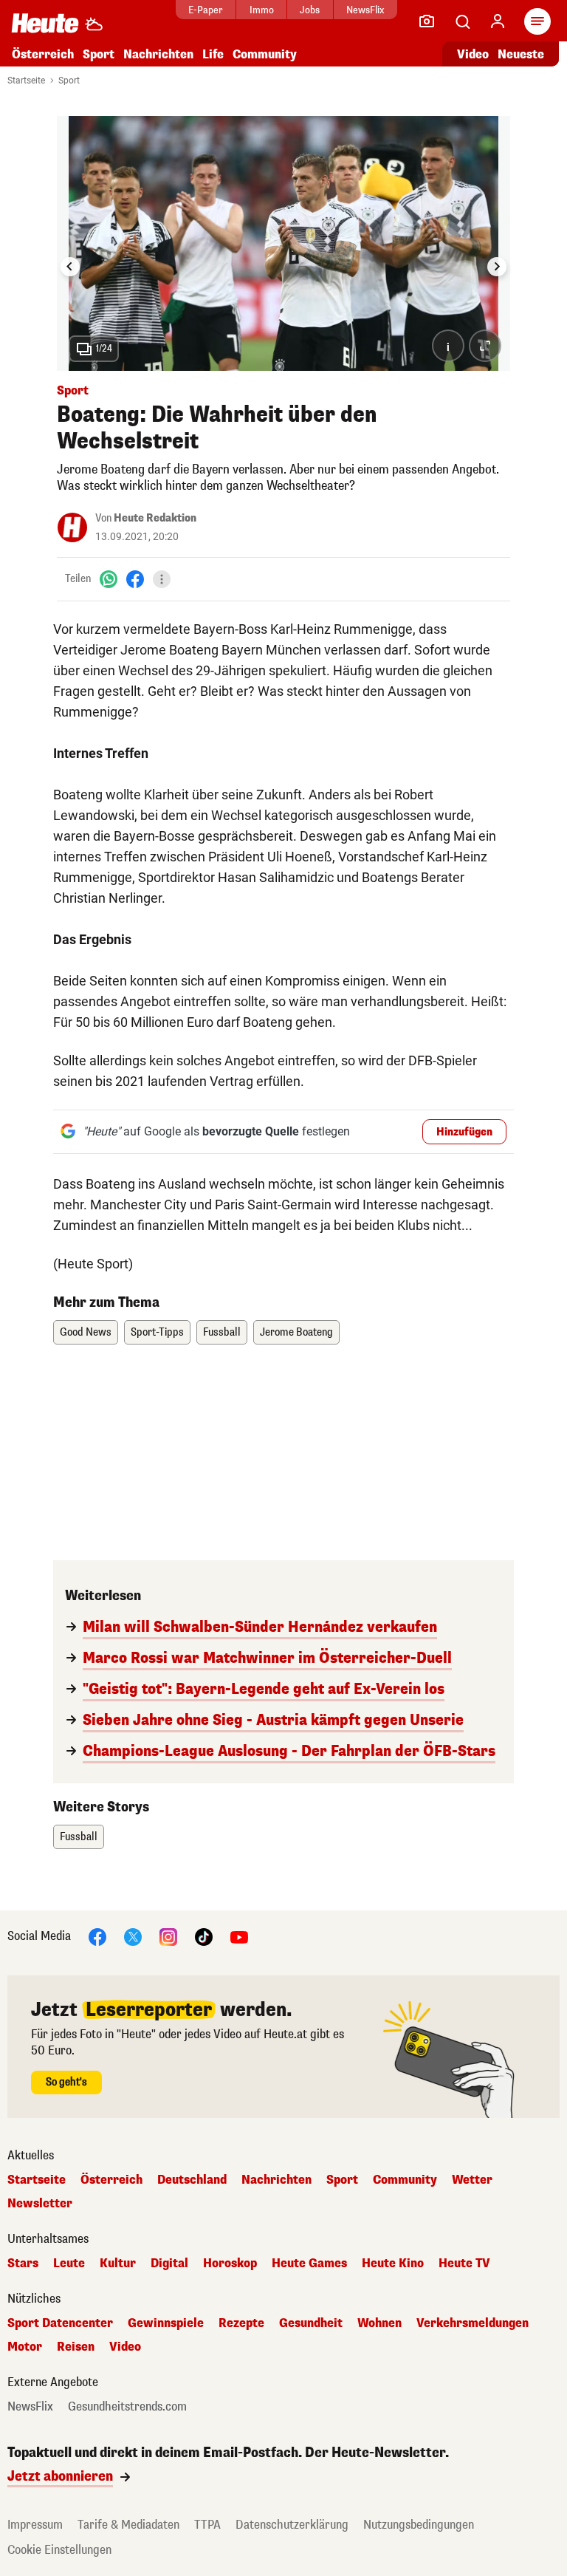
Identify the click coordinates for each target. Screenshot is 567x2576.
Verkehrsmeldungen (472, 2323)
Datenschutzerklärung (292, 2525)
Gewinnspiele (166, 2323)
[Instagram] (168, 1937)
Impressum (35, 2525)
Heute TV (464, 2264)
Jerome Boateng (296, 1332)
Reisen (76, 2347)
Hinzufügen (464, 1132)
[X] (133, 1937)
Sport (99, 54)
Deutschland (192, 2180)
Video (473, 54)
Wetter (472, 2180)
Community (265, 54)
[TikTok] (204, 1937)
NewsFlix (365, 10)
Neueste (521, 54)
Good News (86, 1332)
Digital (169, 2264)
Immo (262, 10)
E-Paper (206, 10)
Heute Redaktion (155, 518)
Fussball (222, 1332)
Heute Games (309, 2264)
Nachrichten (276, 2180)
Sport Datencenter (60, 2323)
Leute (69, 2264)
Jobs (310, 10)
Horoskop (230, 2264)
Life (213, 54)
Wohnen (379, 2323)
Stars (23, 2264)
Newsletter (40, 2204)
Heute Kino (393, 2264)
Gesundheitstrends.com (127, 2407)
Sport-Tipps (157, 1332)
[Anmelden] (498, 21)
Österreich (43, 54)
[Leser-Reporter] (427, 21)
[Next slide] (497, 267)
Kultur (118, 2264)
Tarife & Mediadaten (128, 2525)
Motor (25, 2347)
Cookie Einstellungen (59, 2550)
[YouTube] (239, 1937)
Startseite (26, 81)
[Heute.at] (45, 23)
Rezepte (241, 2323)
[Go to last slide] (70, 267)
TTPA (207, 2525)
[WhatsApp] (109, 579)
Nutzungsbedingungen (419, 2525)
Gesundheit (311, 2323)
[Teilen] (162, 579)
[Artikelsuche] (462, 21)
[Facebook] (135, 579)
